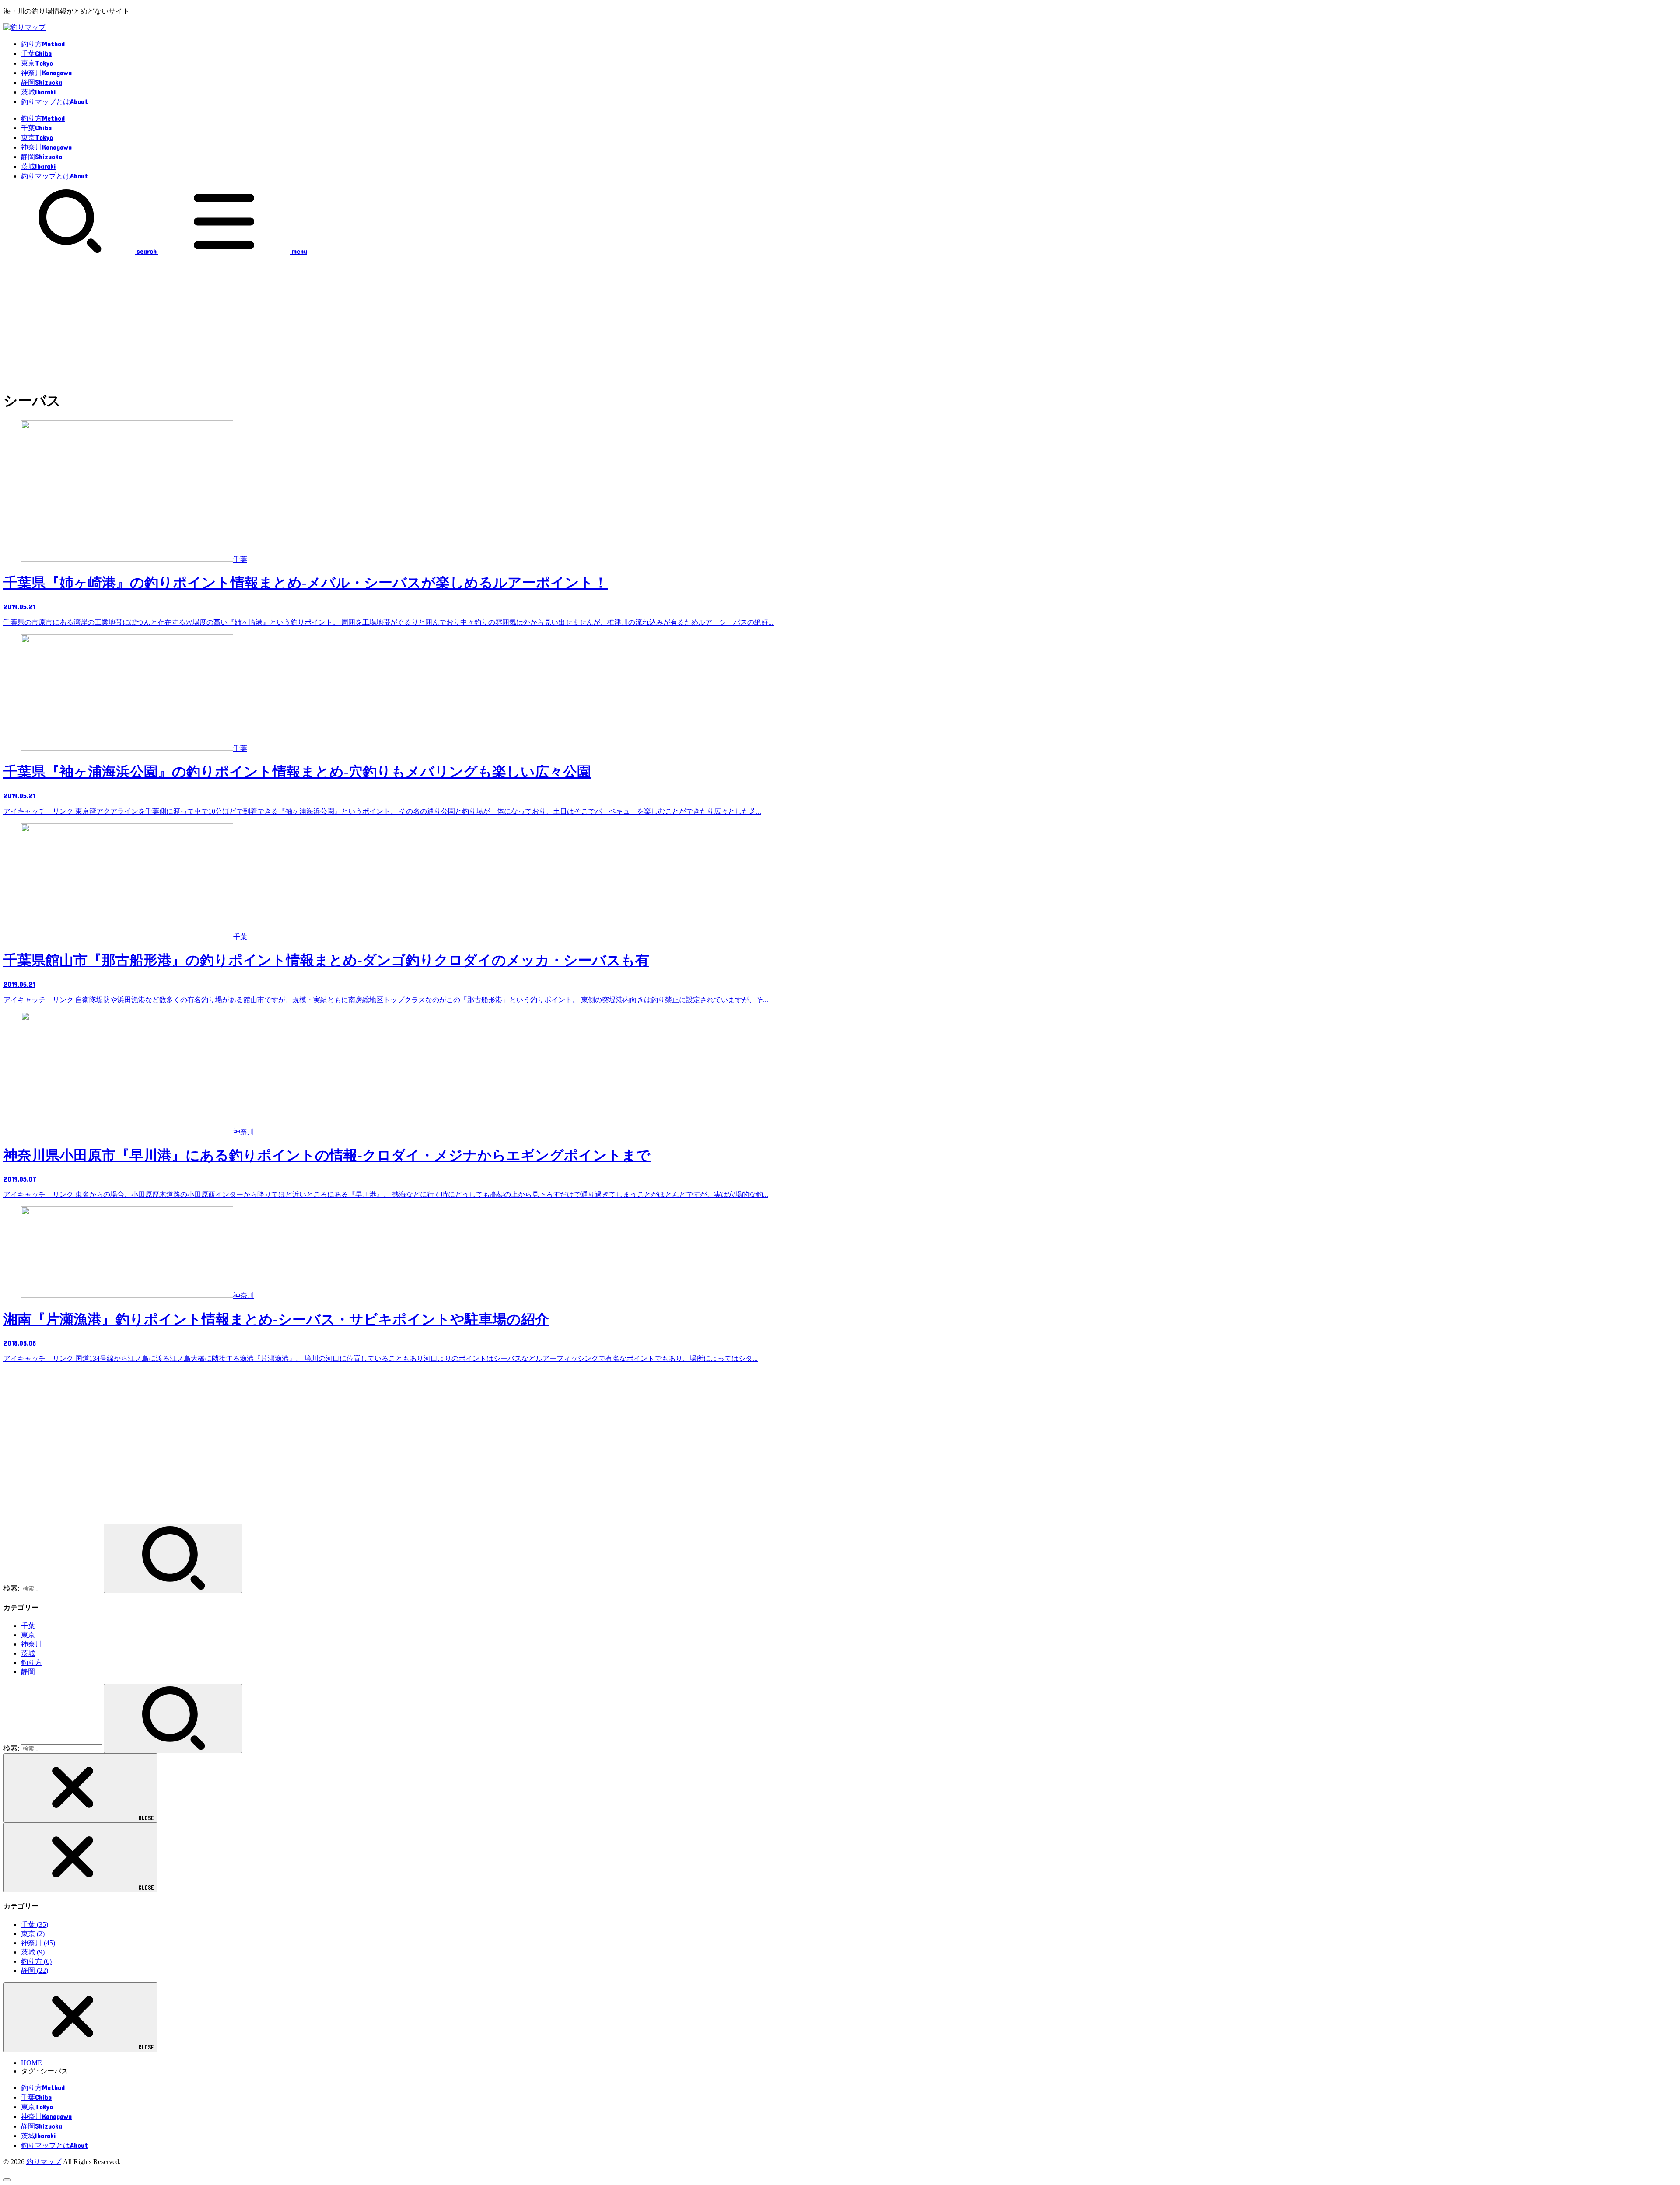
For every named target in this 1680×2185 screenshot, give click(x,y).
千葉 (28, 1626)
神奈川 (31, 1644)
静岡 (28, 1672)
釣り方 (31, 1662)
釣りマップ (44, 2162)
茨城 (28, 1653)
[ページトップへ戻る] (7, 2180)
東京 (28, 1635)
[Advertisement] (840, 321)
